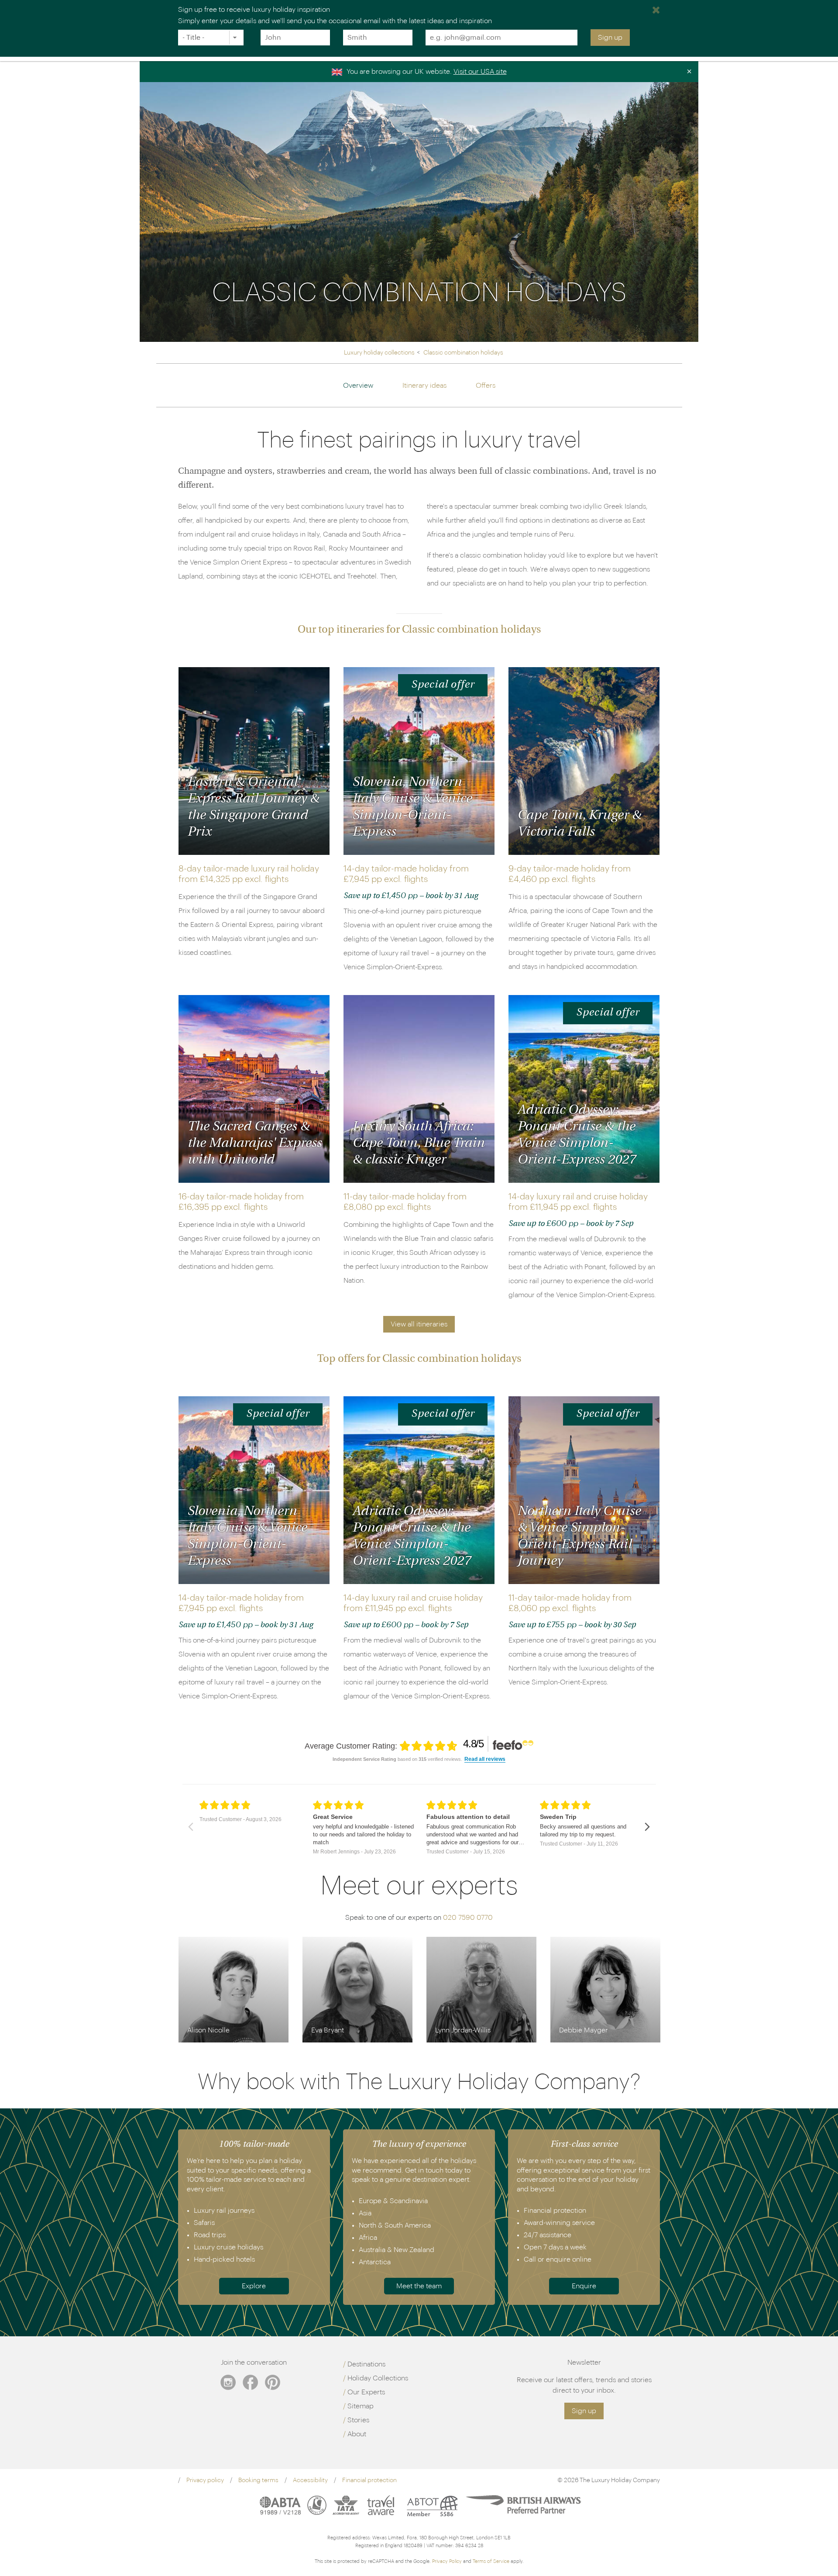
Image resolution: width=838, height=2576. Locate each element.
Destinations (366, 2364)
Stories (358, 2420)
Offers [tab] (486, 386)
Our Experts (366, 2392)
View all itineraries (419, 1324)
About (357, 2434)
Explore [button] (254, 2286)
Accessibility (310, 2480)
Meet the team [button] (419, 2286)
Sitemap (361, 2406)
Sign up (610, 38)
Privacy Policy (447, 2561)
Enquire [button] (584, 2286)
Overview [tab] (358, 386)
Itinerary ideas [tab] (424, 386)
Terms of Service (491, 2561)
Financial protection (369, 2480)
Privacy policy (205, 2480)
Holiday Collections (378, 2378)
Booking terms (258, 2480)
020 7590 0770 (468, 1918)
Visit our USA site (480, 72)
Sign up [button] (584, 2411)
